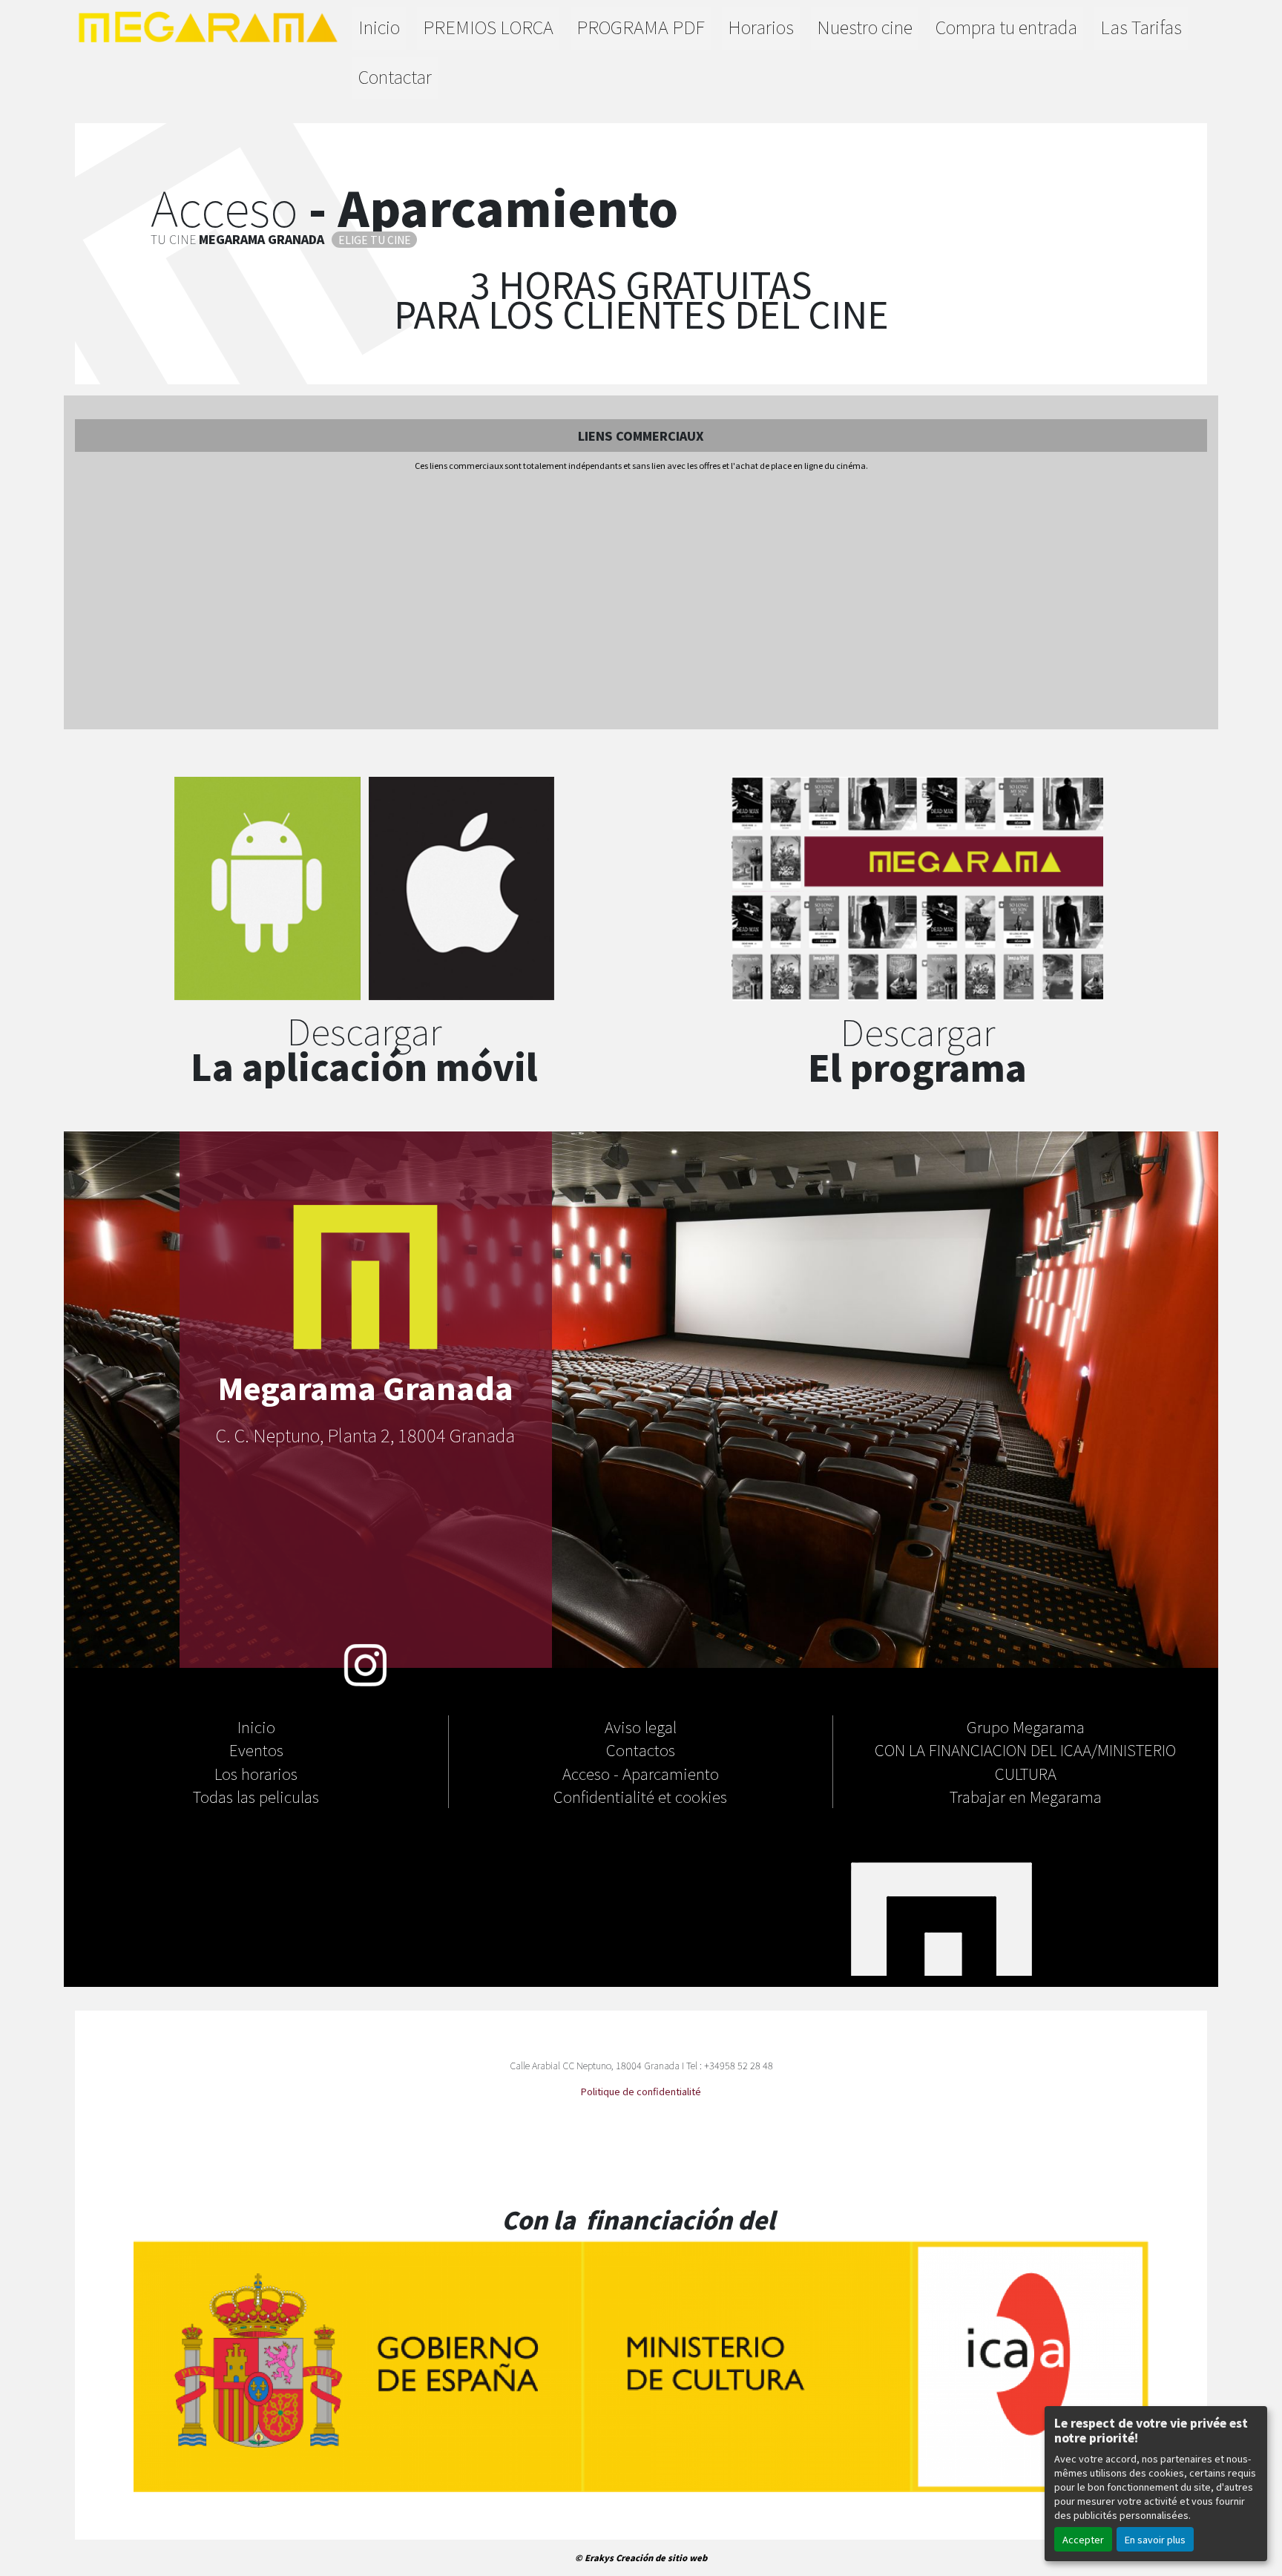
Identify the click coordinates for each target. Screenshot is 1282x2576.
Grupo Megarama (1026, 1726)
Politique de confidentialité (641, 2091)
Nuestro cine (865, 26)
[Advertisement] (641, 602)
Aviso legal (641, 1726)
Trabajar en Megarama (1026, 1796)
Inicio (379, 26)
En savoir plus (1155, 2539)
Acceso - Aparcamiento (641, 1773)
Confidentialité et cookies (640, 1796)
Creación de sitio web (661, 2557)
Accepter (1083, 2539)
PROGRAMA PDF (641, 26)
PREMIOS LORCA (488, 26)
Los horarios (256, 1773)
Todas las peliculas (256, 1796)
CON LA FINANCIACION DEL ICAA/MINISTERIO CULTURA (1025, 1761)
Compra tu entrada (1006, 26)
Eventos (256, 1749)
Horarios (761, 26)
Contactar (395, 76)
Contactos (641, 1749)
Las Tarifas (1141, 26)
